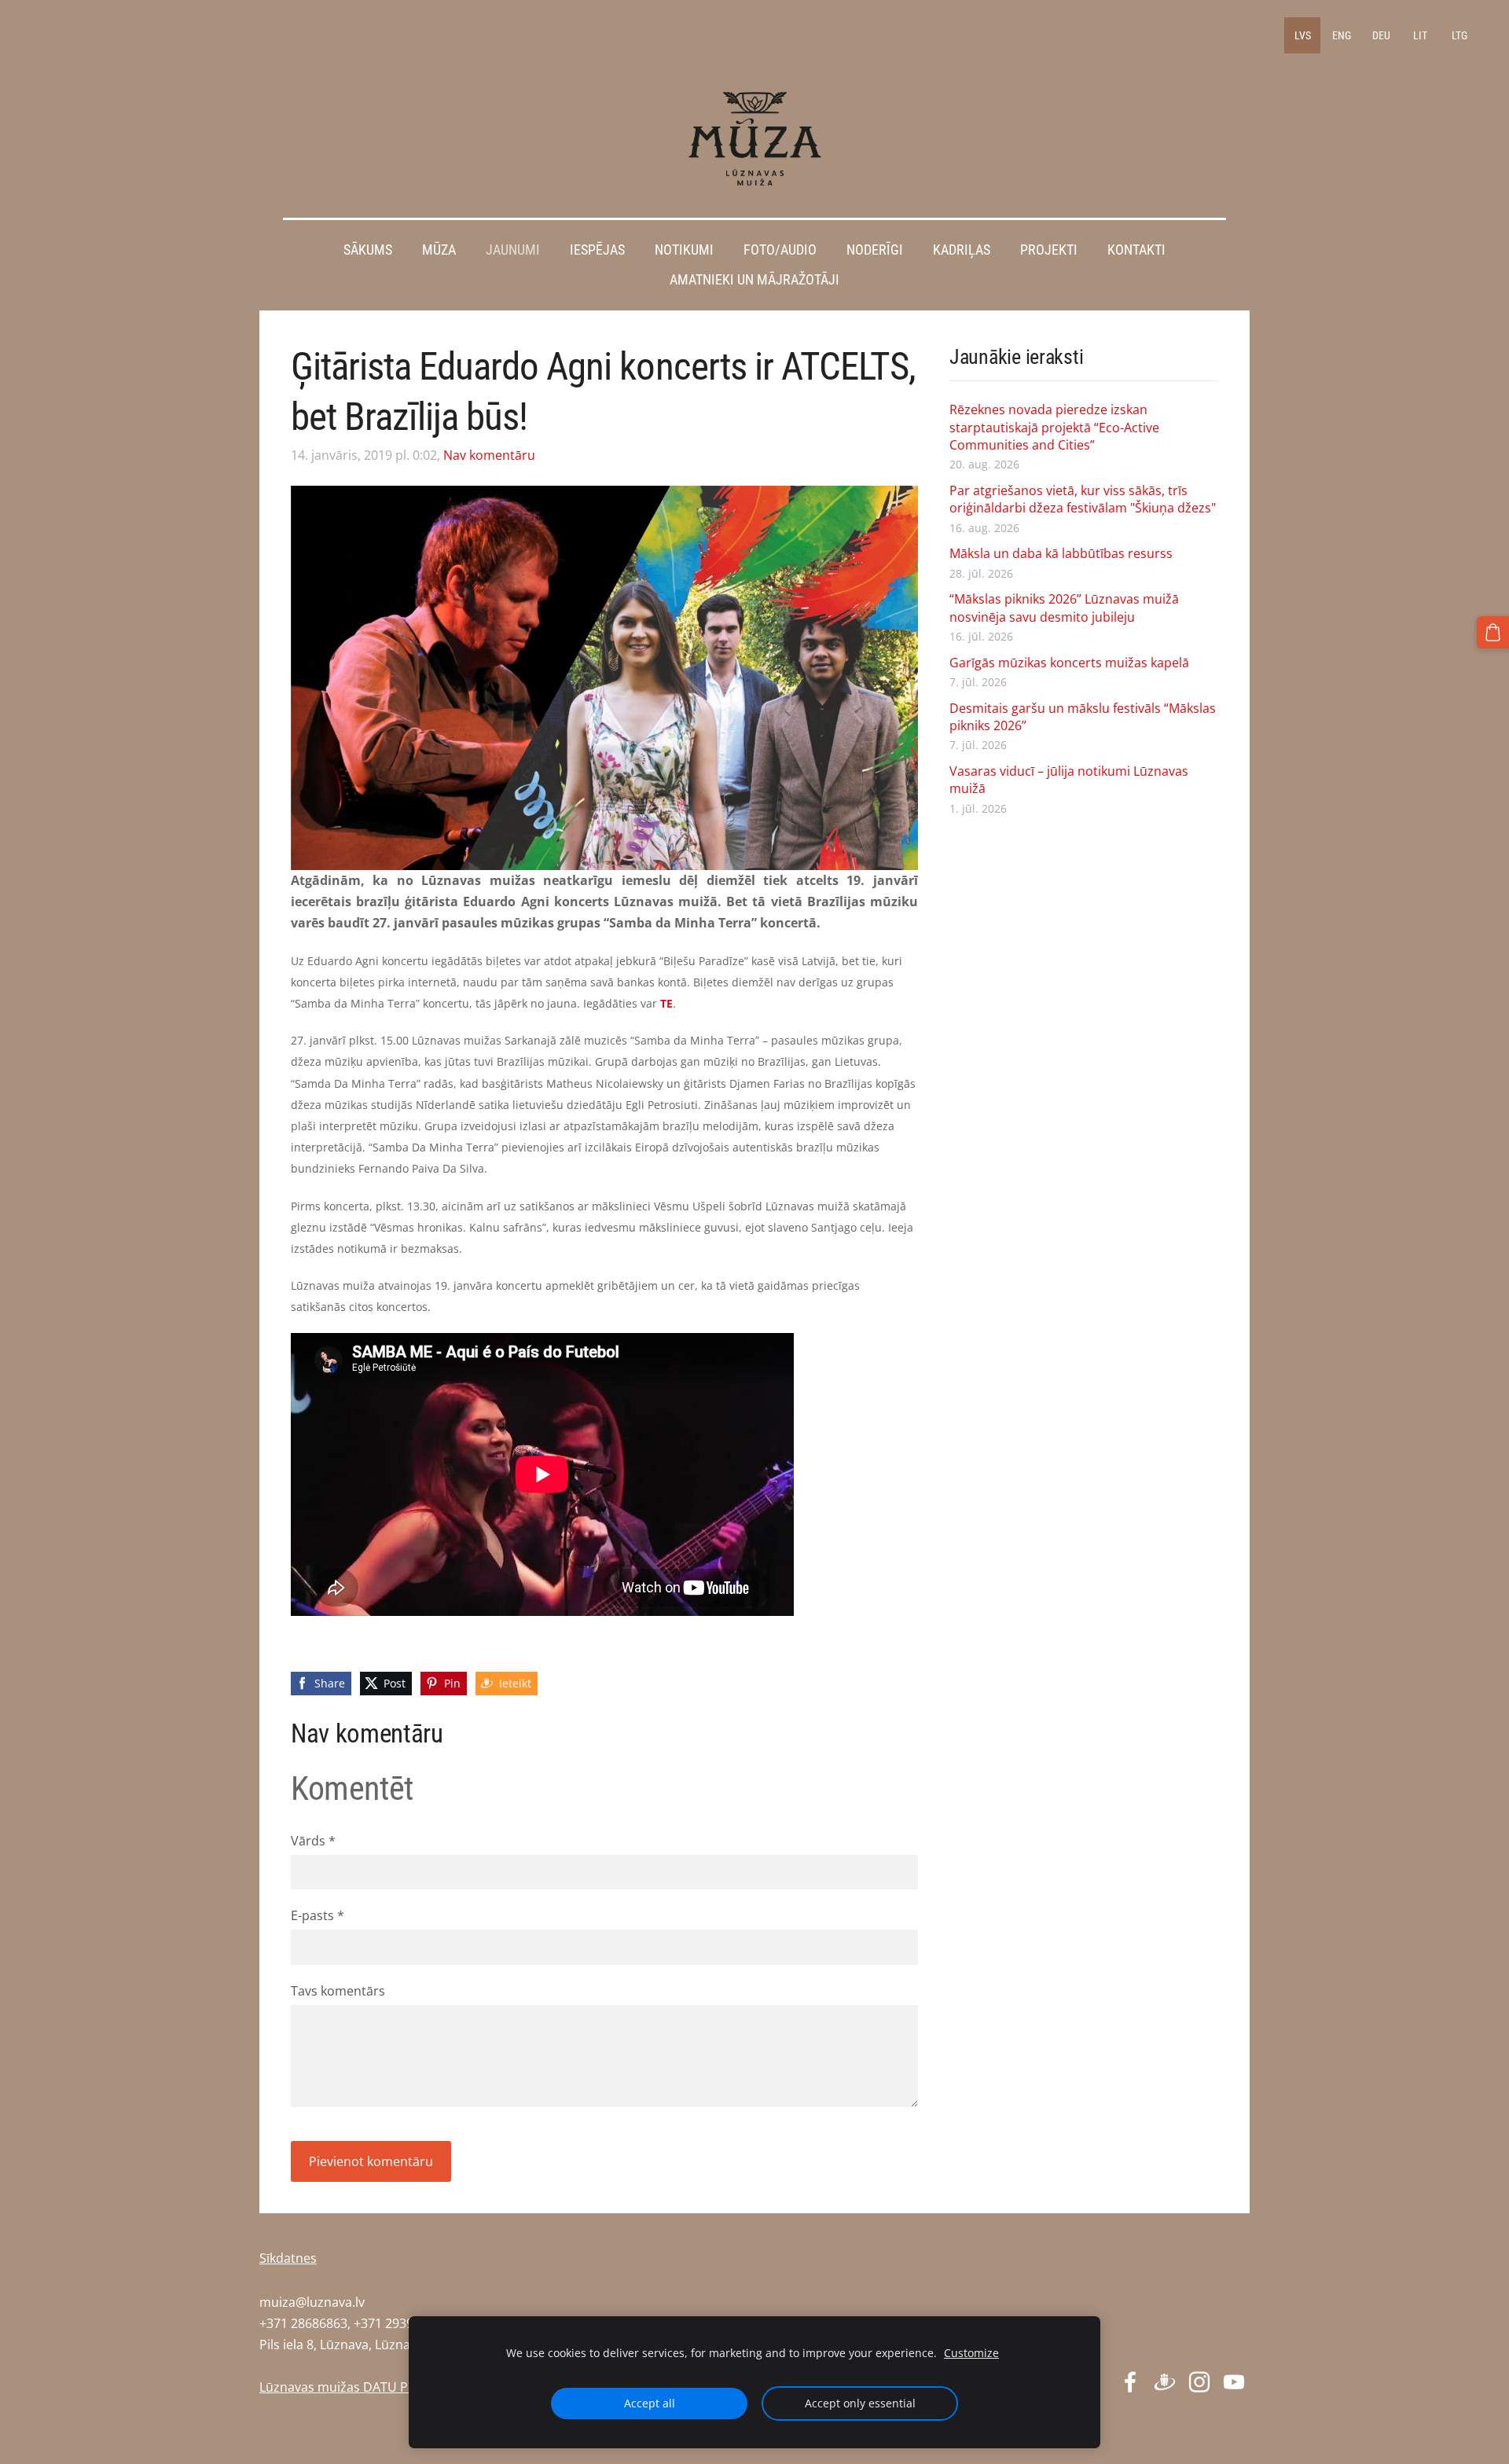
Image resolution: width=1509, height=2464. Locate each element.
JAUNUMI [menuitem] (513, 250)
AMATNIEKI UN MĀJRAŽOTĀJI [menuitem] (754, 280)
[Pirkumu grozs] (1493, 632)
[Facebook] (1130, 2382)
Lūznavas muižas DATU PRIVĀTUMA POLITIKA (393, 2387)
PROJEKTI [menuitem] (1049, 250)
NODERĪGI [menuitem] (875, 250)
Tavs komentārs (338, 1991)
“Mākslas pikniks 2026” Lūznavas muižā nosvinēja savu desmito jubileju (1064, 608)
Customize (971, 2353)
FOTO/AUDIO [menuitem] (780, 250)
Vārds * (313, 1841)
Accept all (650, 2403)
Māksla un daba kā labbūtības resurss (1061, 553)
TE (666, 1003)
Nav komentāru (489, 455)
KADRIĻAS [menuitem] (962, 250)
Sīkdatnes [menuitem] (288, 2258)
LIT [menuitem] (1420, 35)
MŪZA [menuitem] (439, 250)
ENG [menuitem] (1342, 35)
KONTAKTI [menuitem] (1136, 250)
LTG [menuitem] (1459, 35)
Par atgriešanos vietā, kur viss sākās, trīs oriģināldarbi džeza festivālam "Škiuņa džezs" (1083, 499)
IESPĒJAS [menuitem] (597, 250)
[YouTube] (1234, 2382)
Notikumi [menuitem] (684, 250)
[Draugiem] (1165, 2382)
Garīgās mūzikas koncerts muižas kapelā (1069, 663)
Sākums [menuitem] (368, 250)
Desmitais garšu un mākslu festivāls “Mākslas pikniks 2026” (1083, 717)
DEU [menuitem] (1381, 35)
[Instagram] (1199, 2382)
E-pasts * (318, 1915)
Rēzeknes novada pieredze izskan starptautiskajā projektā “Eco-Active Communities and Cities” (1054, 427)
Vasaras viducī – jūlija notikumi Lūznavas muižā (1069, 780)
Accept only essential (860, 2403)
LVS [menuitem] (1303, 35)
